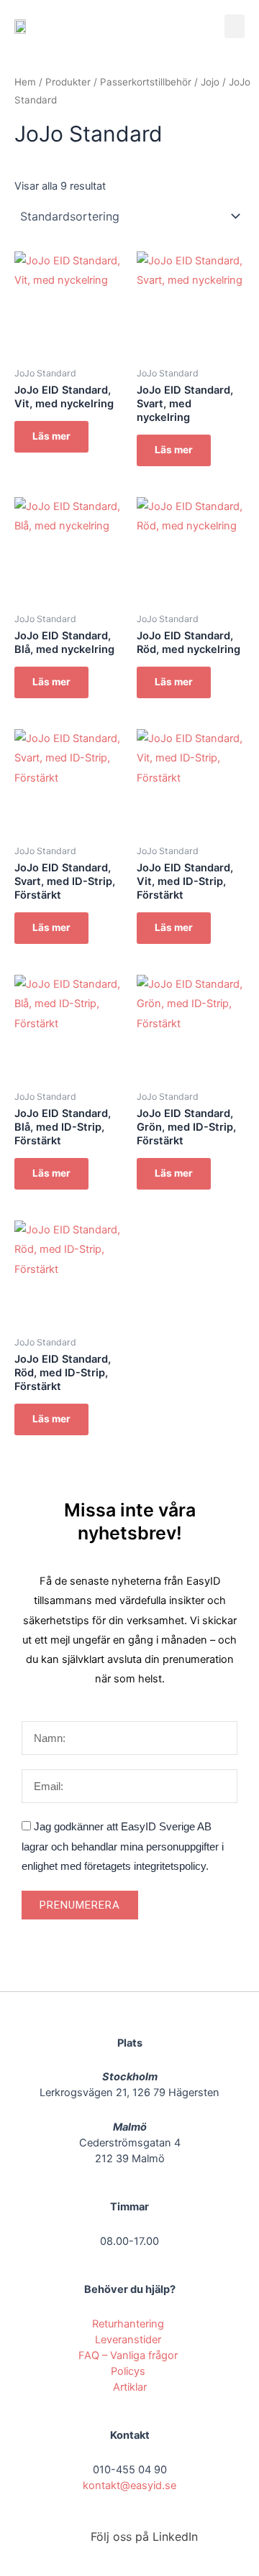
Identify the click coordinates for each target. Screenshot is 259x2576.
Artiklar (130, 2387)
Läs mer (51, 436)
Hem (25, 82)
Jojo (210, 82)
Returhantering (129, 2324)
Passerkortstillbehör (146, 82)
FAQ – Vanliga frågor (129, 2355)
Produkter (68, 82)
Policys (129, 2371)
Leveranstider (129, 2340)
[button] (235, 26)
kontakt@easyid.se (129, 2485)
